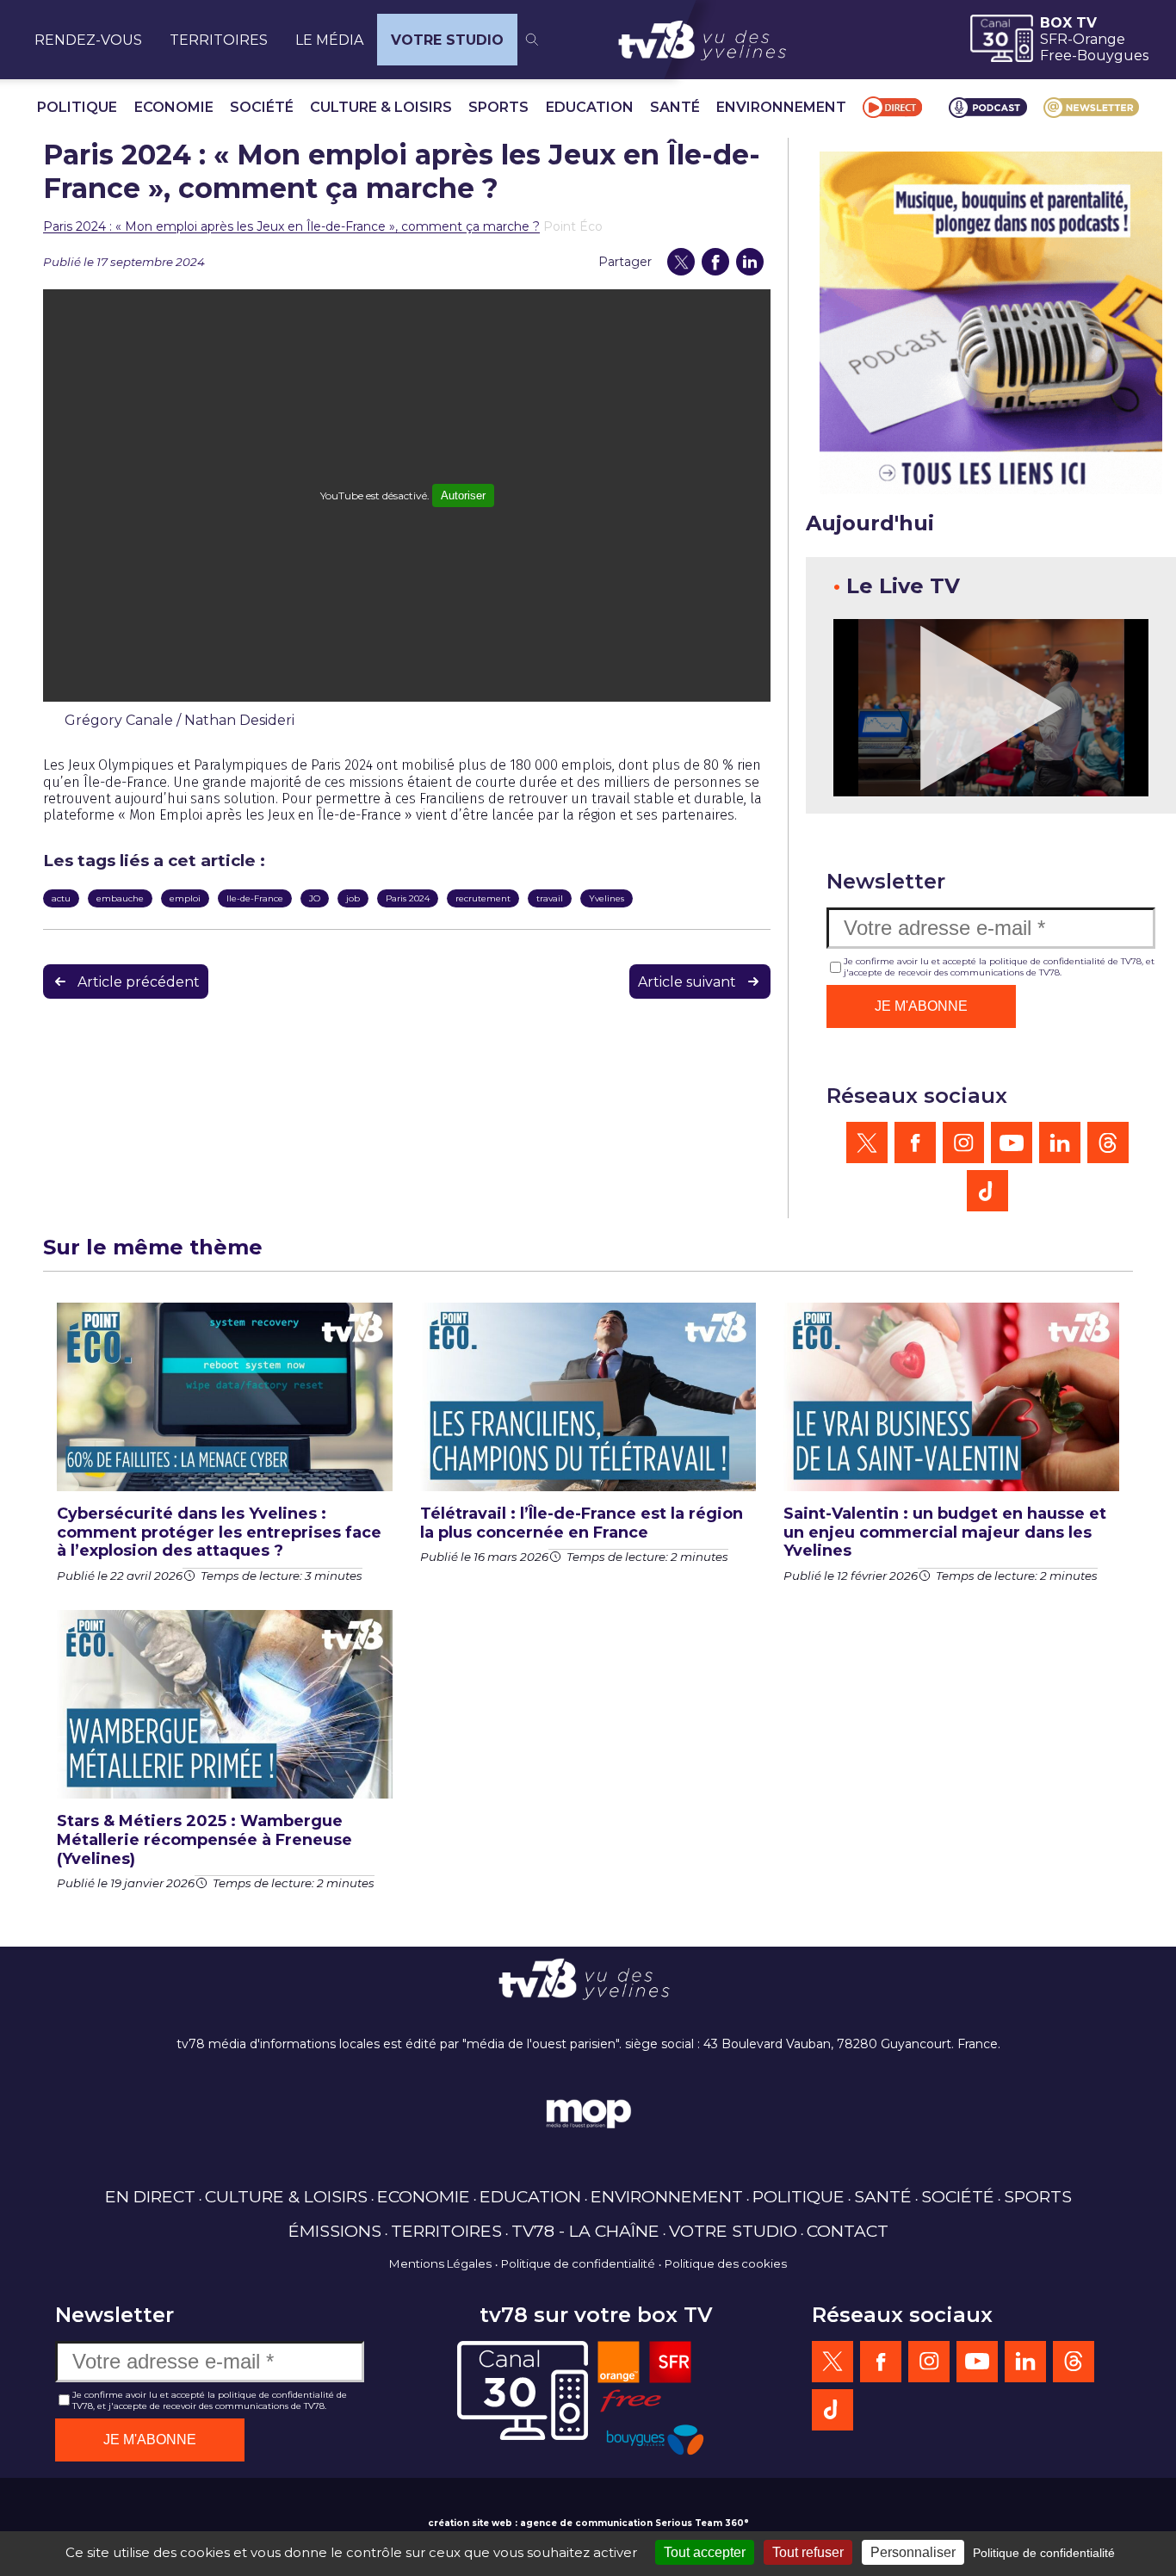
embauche (120, 898)
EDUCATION (590, 107)
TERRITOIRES (219, 40)
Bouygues (1113, 56)
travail (550, 898)
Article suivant (687, 982)
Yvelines (607, 898)
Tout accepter (705, 2552)
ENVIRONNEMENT (781, 107)
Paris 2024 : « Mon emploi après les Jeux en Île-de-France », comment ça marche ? (291, 226)
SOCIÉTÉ (262, 107)
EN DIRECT (150, 2196)
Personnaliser (913, 2552)
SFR (1054, 39)
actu (61, 898)
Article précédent (139, 982)
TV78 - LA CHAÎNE (585, 2231)
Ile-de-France (255, 898)
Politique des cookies (726, 2263)
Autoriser (463, 495)
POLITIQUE (77, 107)
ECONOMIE (174, 107)
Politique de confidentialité (578, 2263)
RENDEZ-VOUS (88, 40)
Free (1056, 56)
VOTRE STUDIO (447, 40)
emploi (185, 898)
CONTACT (848, 2231)
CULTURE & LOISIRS (381, 107)
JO (315, 898)
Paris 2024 (408, 898)
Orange (1099, 39)
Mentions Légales (440, 2263)
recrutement (483, 898)
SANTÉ (675, 107)
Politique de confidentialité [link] (1044, 2553)
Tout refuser (808, 2552)
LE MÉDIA (329, 40)
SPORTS (498, 107)
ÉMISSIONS (335, 2231)
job (353, 898)
